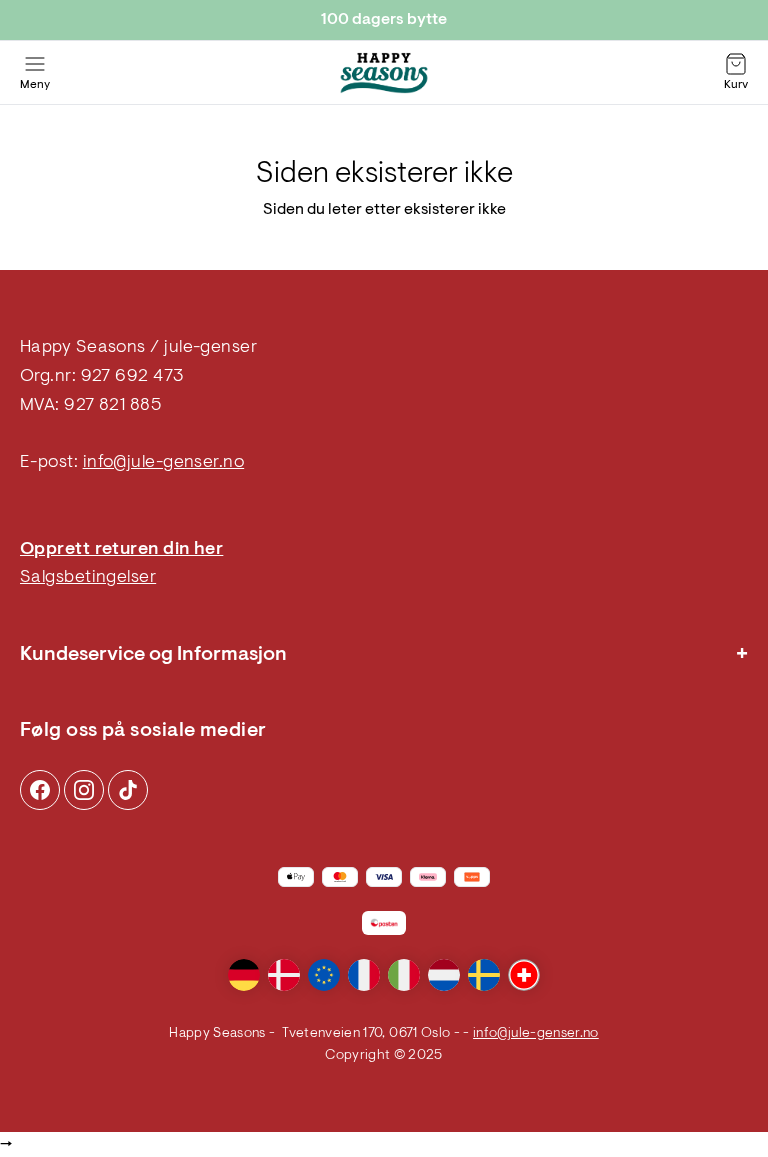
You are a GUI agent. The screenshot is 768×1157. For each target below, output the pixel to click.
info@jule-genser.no (164, 463)
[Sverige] (484, 975)
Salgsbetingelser (88, 578)
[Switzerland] (524, 975)
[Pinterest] (84, 790)
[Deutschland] (244, 975)
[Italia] (404, 975)
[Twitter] (128, 790)
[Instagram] (40, 790)
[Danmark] (284, 975)
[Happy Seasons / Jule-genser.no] (384, 73)
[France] (364, 975)
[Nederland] (444, 975)
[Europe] (324, 975)
